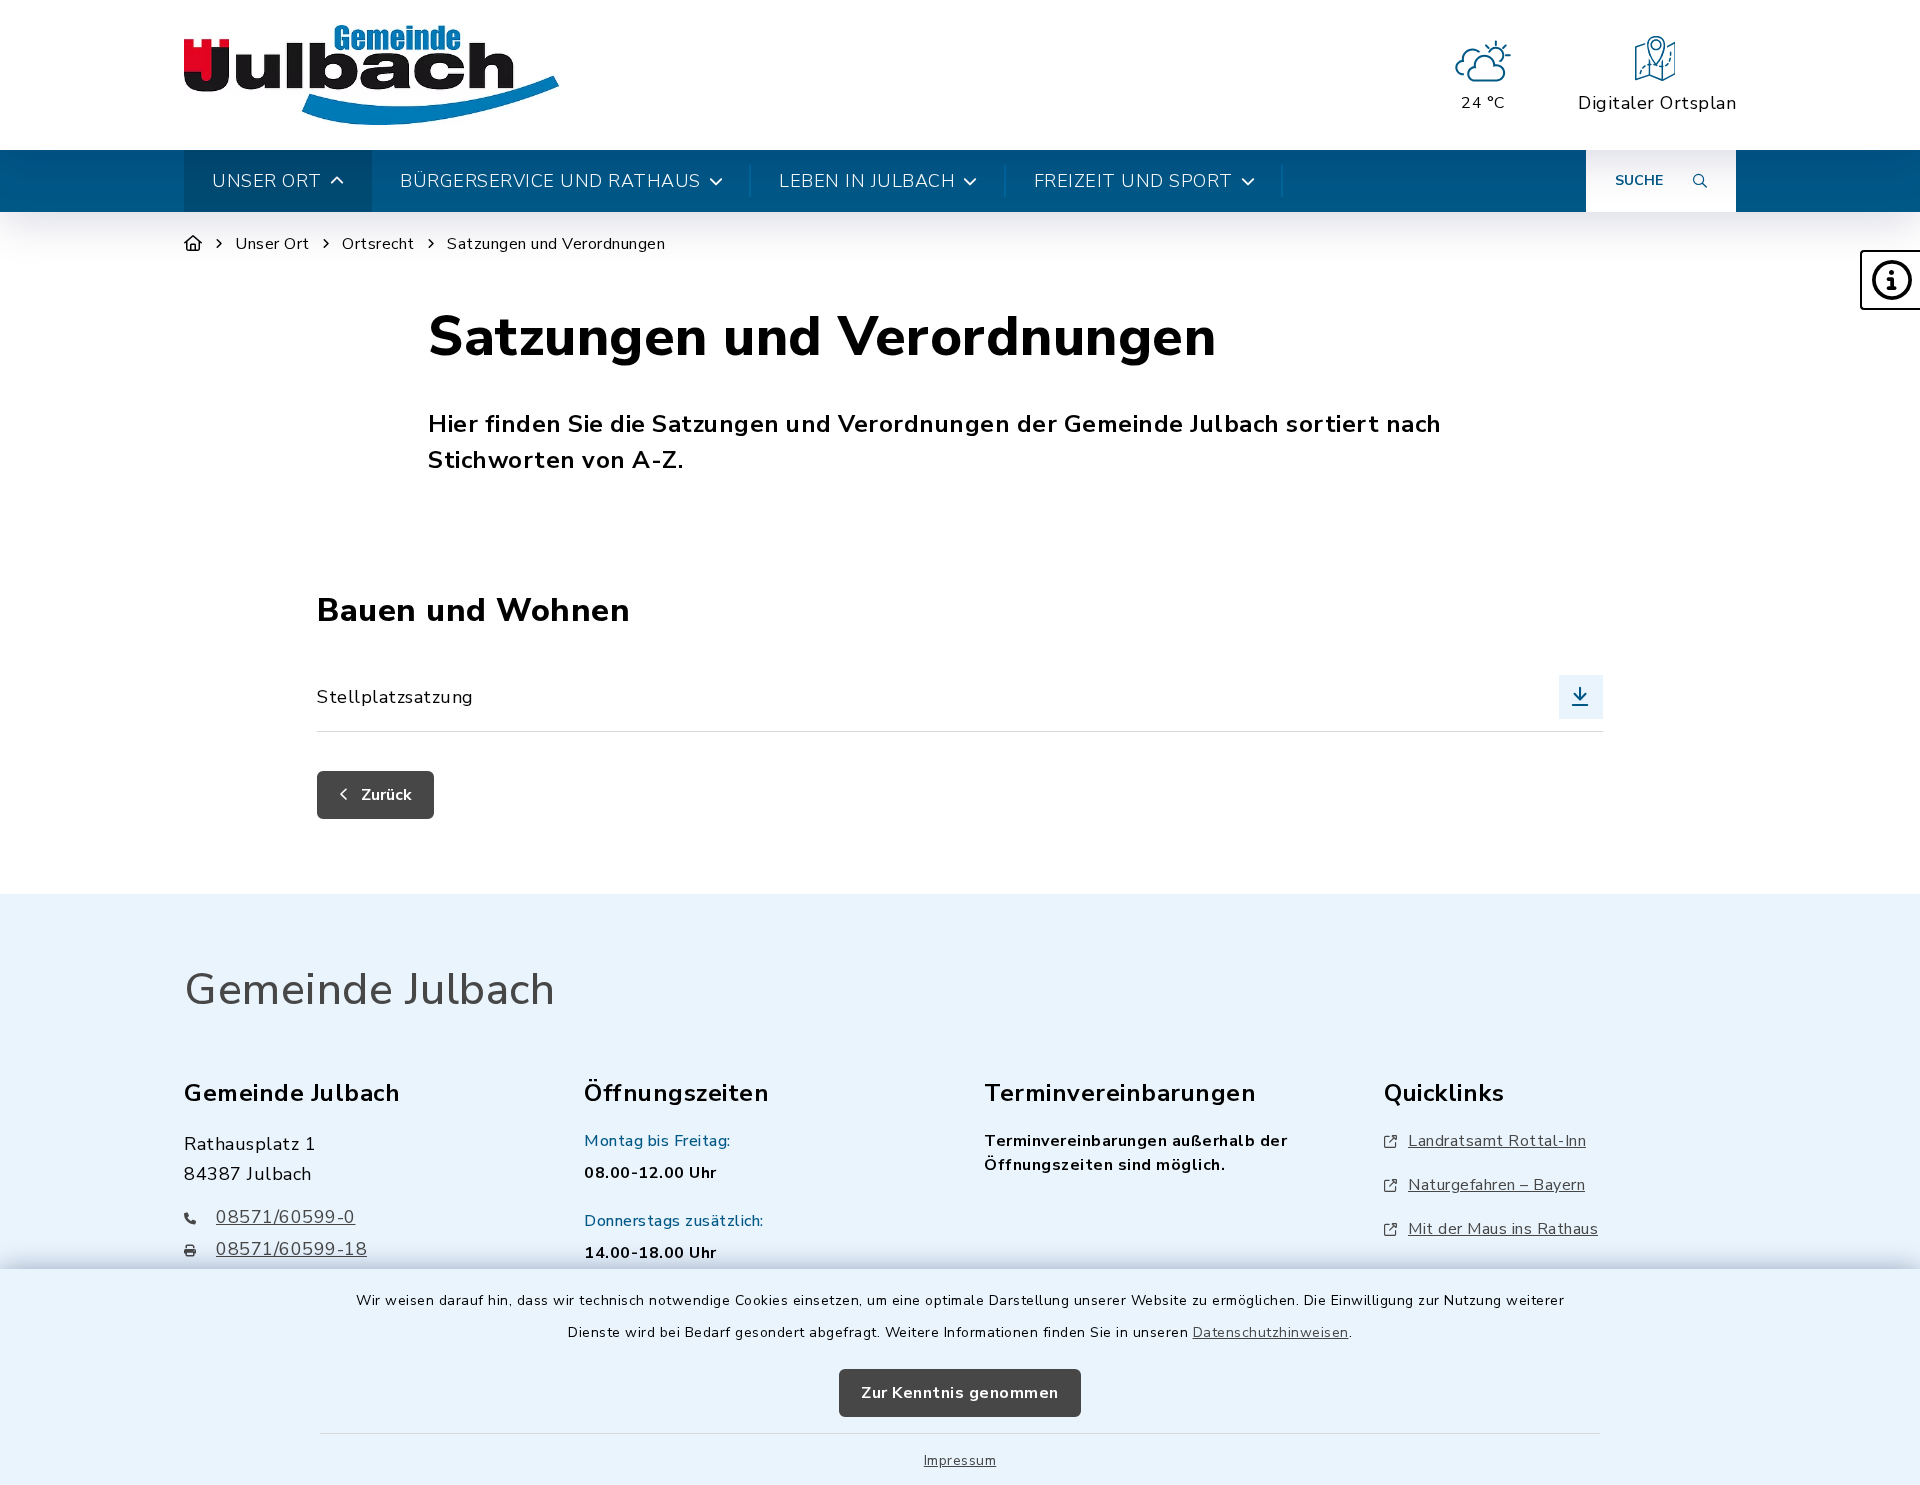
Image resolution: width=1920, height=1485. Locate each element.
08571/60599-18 (291, 1249)
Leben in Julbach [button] (867, 181)
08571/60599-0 (286, 1217)
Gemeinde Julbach (369, 990)
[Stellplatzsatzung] (959, 696)
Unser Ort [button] (267, 181)
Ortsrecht (378, 244)
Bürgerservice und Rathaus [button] (550, 181)
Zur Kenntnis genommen (960, 1393)
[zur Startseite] (371, 75)
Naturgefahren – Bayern (1496, 1185)
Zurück (384, 795)
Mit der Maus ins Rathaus (1503, 1229)
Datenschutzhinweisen (1271, 1332)
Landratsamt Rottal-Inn (1497, 1141)
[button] (1890, 280)
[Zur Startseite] (193, 244)
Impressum (960, 1460)
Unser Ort (272, 244)
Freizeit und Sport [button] (1133, 181)
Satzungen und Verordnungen (556, 244)
